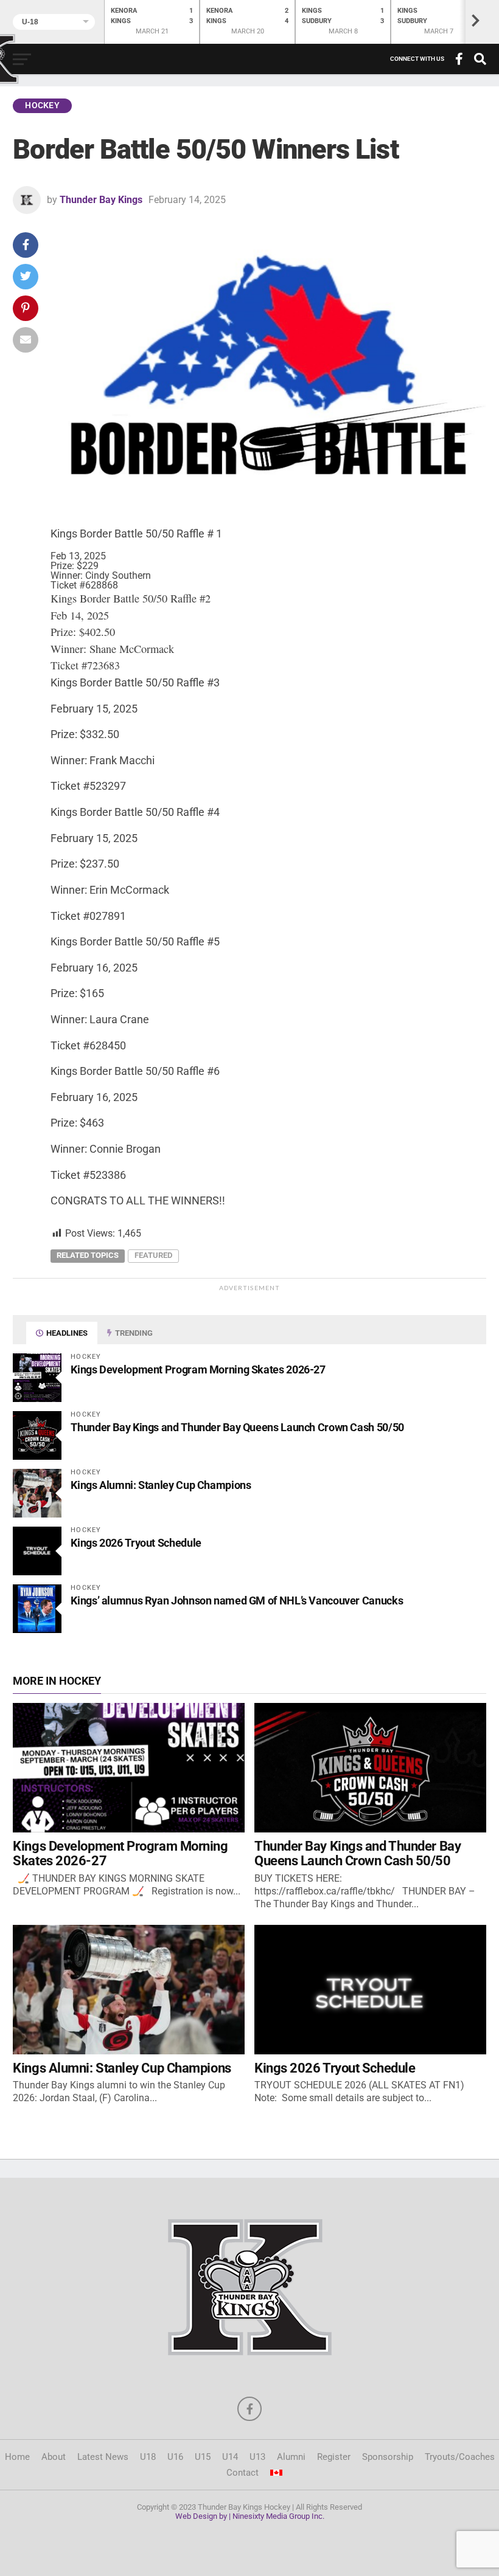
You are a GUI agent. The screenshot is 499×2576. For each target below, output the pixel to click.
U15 (203, 2457)
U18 (148, 2457)
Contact (243, 2473)
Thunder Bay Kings (101, 200)
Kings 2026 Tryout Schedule (136, 1543)
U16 (175, 2457)
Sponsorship (388, 2457)
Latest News (103, 2457)
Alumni (291, 2457)
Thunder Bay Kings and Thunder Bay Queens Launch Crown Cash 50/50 (237, 1427)
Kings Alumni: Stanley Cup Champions (161, 1485)
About (54, 2457)
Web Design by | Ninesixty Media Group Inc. (250, 2516)
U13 (257, 2457)
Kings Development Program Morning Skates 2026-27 (198, 1369)
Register (334, 2457)
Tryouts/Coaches (460, 2457)
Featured (153, 1255)
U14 (230, 2457)
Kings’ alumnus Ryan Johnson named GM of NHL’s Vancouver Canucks (237, 1601)
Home (17, 2457)
